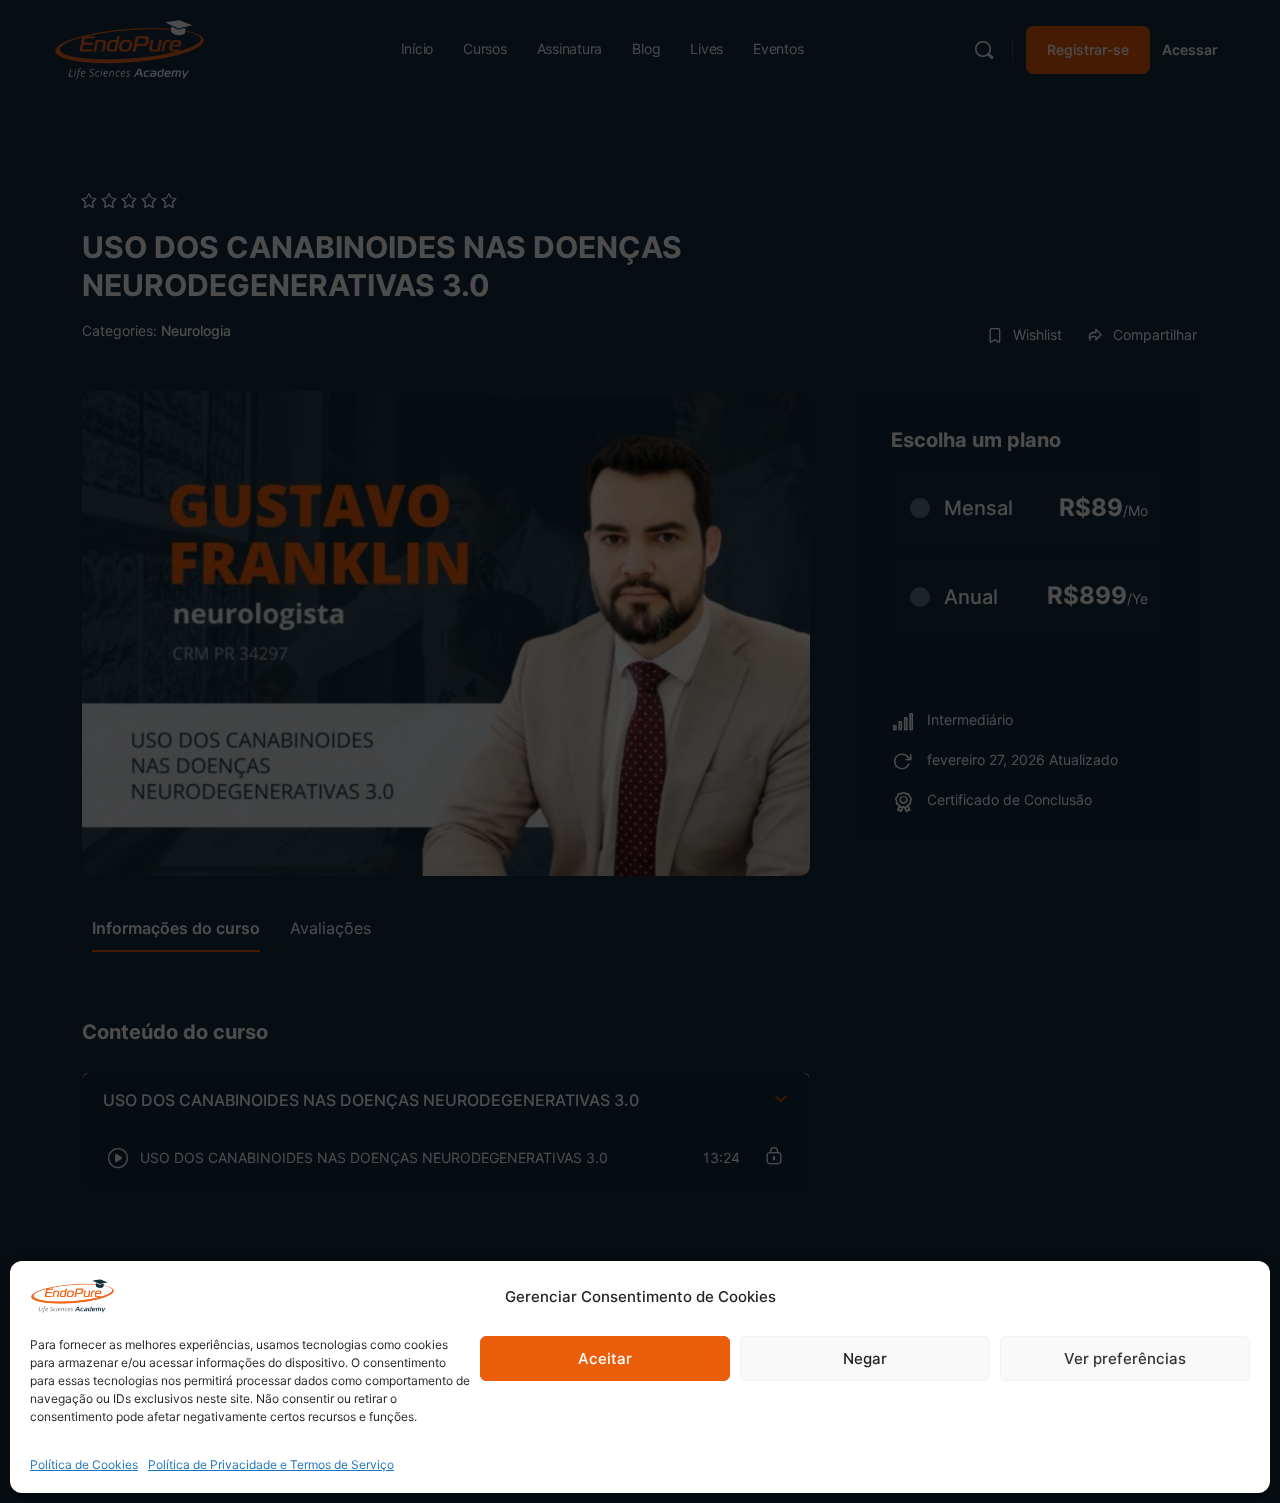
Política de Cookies (84, 1464)
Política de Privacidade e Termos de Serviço (271, 1464)
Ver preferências (1125, 1358)
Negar (865, 1358)
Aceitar (605, 1358)
